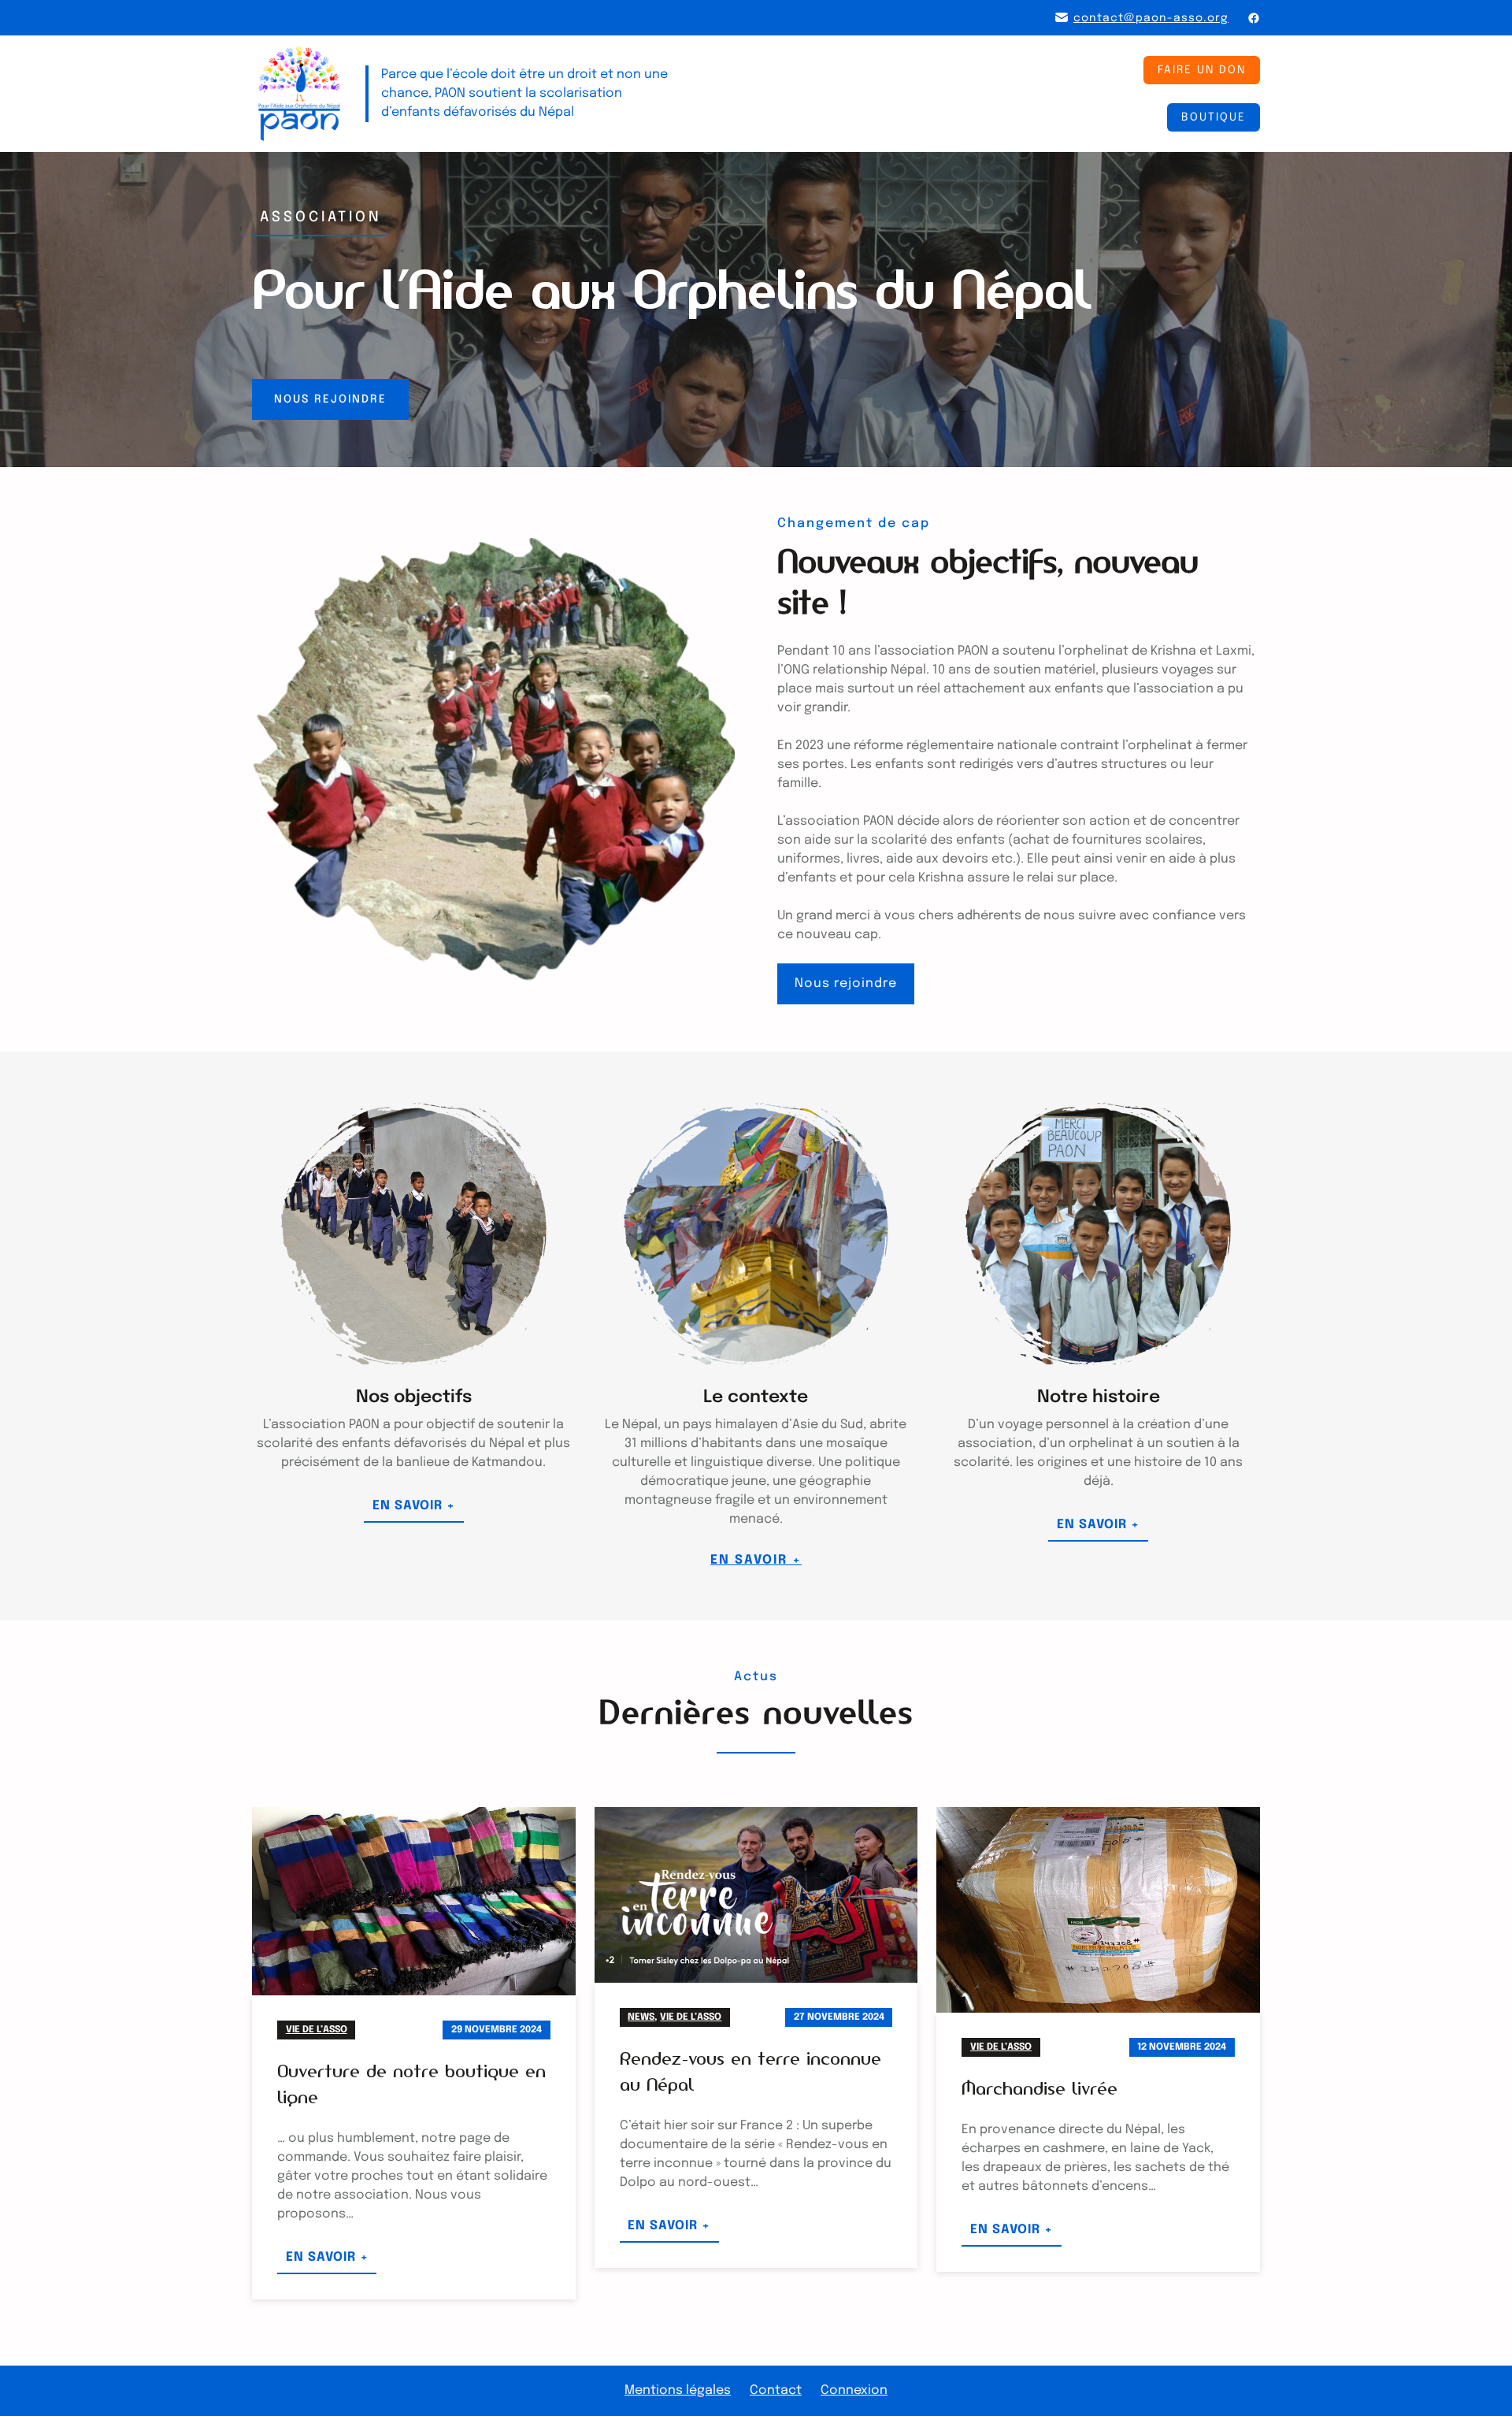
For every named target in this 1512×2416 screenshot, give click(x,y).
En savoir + (418, 1510)
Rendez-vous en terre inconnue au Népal (750, 2071)
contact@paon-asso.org (1151, 18)
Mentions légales (678, 2390)
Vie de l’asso (317, 2030)
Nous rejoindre (330, 399)
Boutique (1214, 117)
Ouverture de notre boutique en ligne (411, 2084)
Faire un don (1202, 70)
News (641, 2017)
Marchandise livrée (1039, 2088)
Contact (776, 2390)
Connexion (854, 2390)
